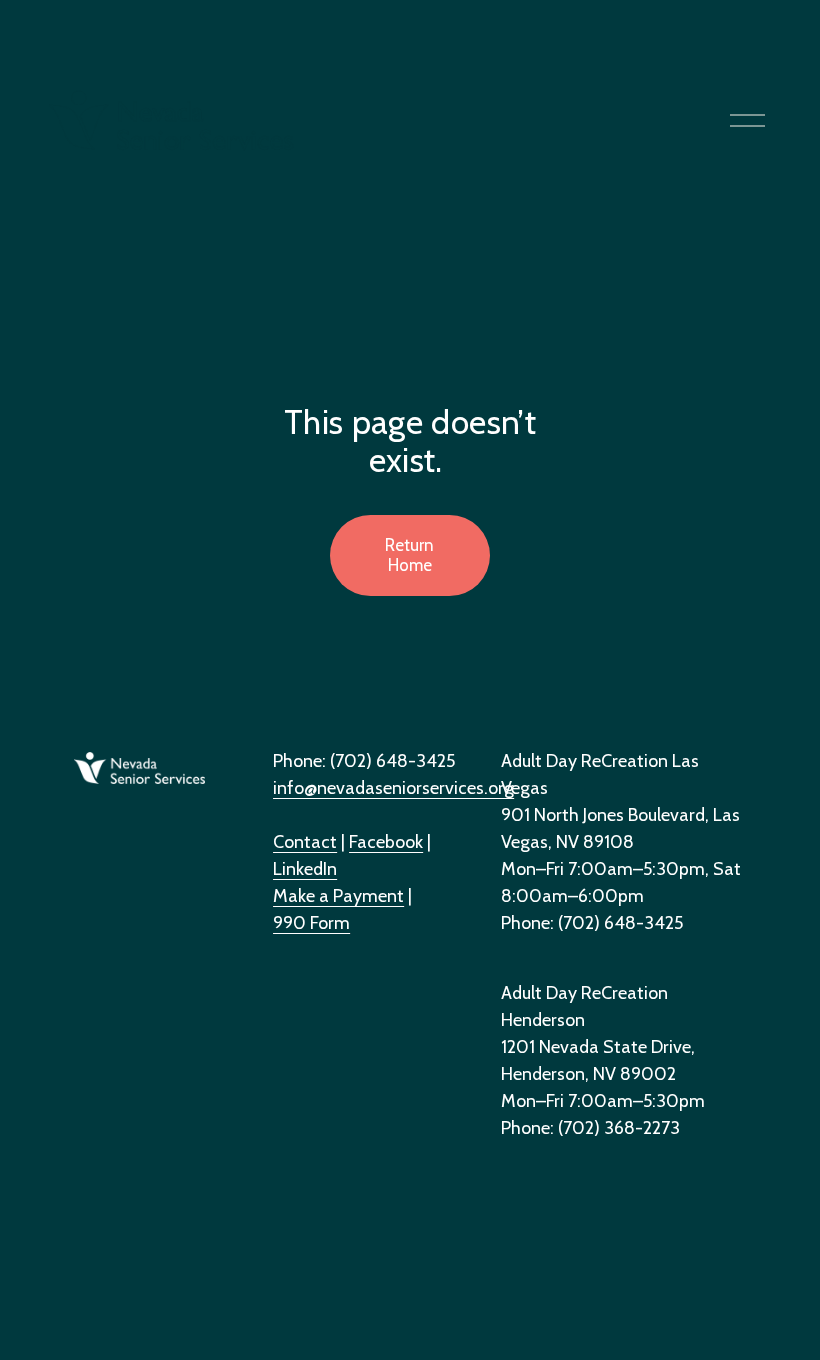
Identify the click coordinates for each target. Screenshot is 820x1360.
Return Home (409, 555)
